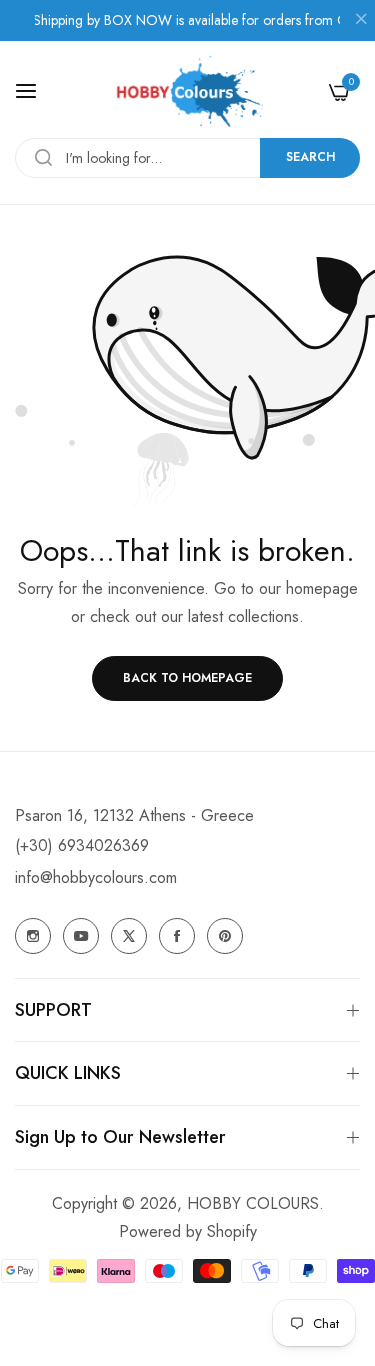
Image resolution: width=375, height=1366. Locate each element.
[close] (361, 21)
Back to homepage (187, 678)
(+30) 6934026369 (82, 845)
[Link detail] (33, 936)
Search (310, 157)
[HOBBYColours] (188, 91)
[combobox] (187, 158)
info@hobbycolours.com (96, 877)
